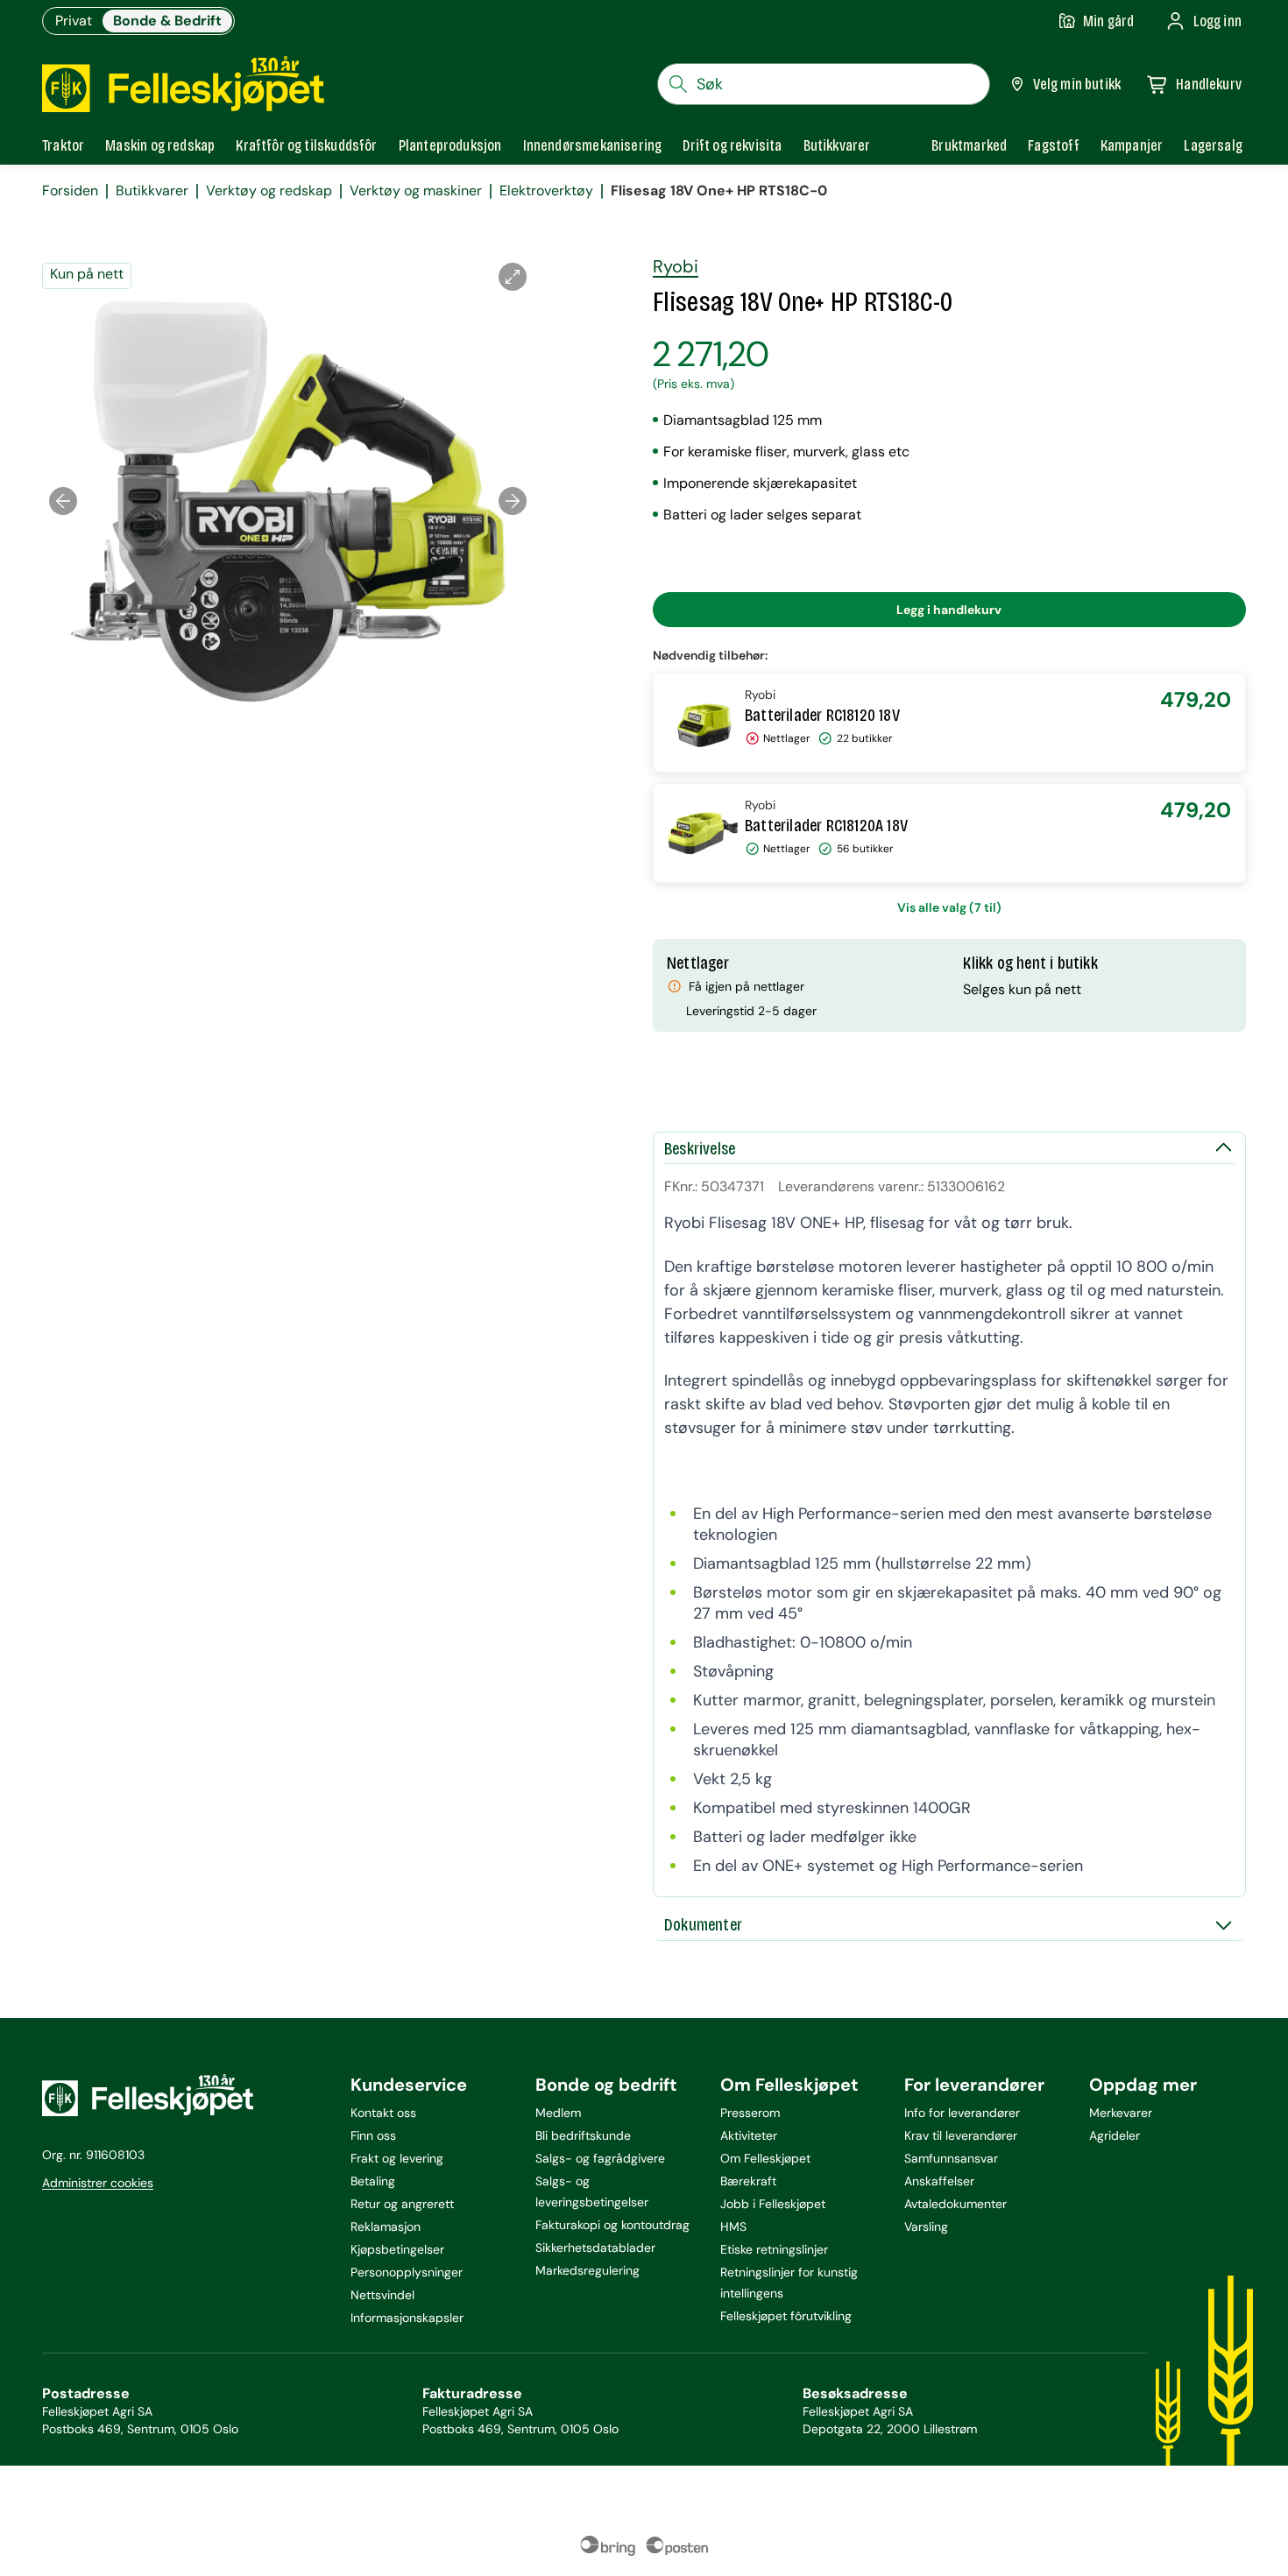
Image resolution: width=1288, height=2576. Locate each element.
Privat (74, 21)
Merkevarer (1121, 2113)
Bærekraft (748, 2181)
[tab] (63, 145)
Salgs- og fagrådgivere (600, 2158)
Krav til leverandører (961, 2135)
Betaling (373, 2181)
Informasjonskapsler (407, 2318)
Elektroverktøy (546, 191)
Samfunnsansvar (951, 2158)
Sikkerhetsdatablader (595, 2248)
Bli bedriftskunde (583, 2135)
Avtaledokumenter (955, 2204)
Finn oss (373, 2135)
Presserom (750, 2113)
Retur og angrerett (402, 2204)
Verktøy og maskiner (416, 191)
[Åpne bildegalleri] (513, 277)
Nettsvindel (382, 2295)
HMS (733, 2227)
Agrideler (1115, 2135)
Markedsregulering (587, 2270)
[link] (969, 145)
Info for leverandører (962, 2113)
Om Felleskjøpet (765, 2158)
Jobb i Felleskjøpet (773, 2204)
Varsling (926, 2227)
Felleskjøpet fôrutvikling (786, 2316)
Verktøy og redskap (269, 191)
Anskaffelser (939, 2181)
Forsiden (70, 191)
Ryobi (676, 266)
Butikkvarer (152, 191)
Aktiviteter (749, 2135)
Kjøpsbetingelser (397, 2249)
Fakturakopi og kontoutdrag (612, 2225)
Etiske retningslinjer (774, 2249)
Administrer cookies (98, 2183)
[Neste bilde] (513, 501)
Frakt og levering (397, 2158)
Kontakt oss (383, 2113)
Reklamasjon (386, 2227)
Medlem (558, 2113)
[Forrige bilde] (63, 501)
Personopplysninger (407, 2272)
